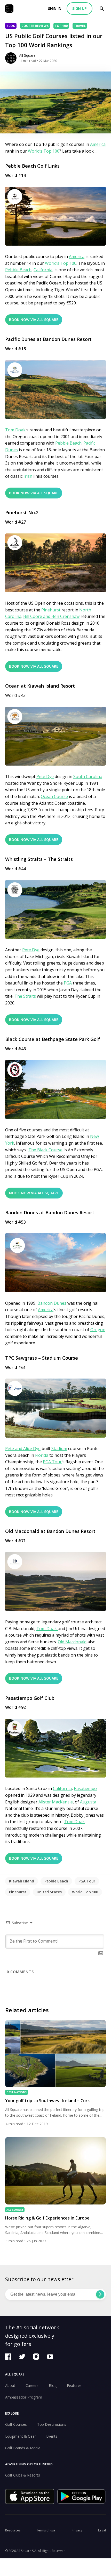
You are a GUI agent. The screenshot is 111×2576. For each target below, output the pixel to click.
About (10, 2385)
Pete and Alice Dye (23, 1448)
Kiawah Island (22, 1881)
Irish (28, 476)
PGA (68, 983)
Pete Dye (45, 776)
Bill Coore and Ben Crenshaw (51, 616)
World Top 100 (85, 1892)
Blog (11, 26)
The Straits (25, 996)
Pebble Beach (18, 270)
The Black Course (45, 1150)
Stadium (59, 1448)
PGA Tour (52, 1462)
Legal (102, 2530)
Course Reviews (35, 26)
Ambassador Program (24, 2397)
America (98, 144)
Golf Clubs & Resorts (23, 2475)
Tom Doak (15, 430)
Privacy (77, 2530)
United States (49, 1892)
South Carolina (88, 776)
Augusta (88, 1802)
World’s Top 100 (44, 151)
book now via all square (34, 320)
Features (74, 2385)
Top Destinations (52, 2424)
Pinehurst (51, 610)
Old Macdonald (72, 1642)
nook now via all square (34, 1193)
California (43, 270)
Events (52, 2436)
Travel (80, 26)
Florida (42, 1455)
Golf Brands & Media (23, 2448)
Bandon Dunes (52, 1303)
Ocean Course (54, 796)
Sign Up (80, 8)
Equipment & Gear (21, 2436)
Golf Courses (16, 2424)
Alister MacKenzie (56, 1802)
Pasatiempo (85, 1788)
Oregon (98, 1330)
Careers (32, 2385)
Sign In (55, 8)
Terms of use (46, 2530)
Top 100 (61, 26)
